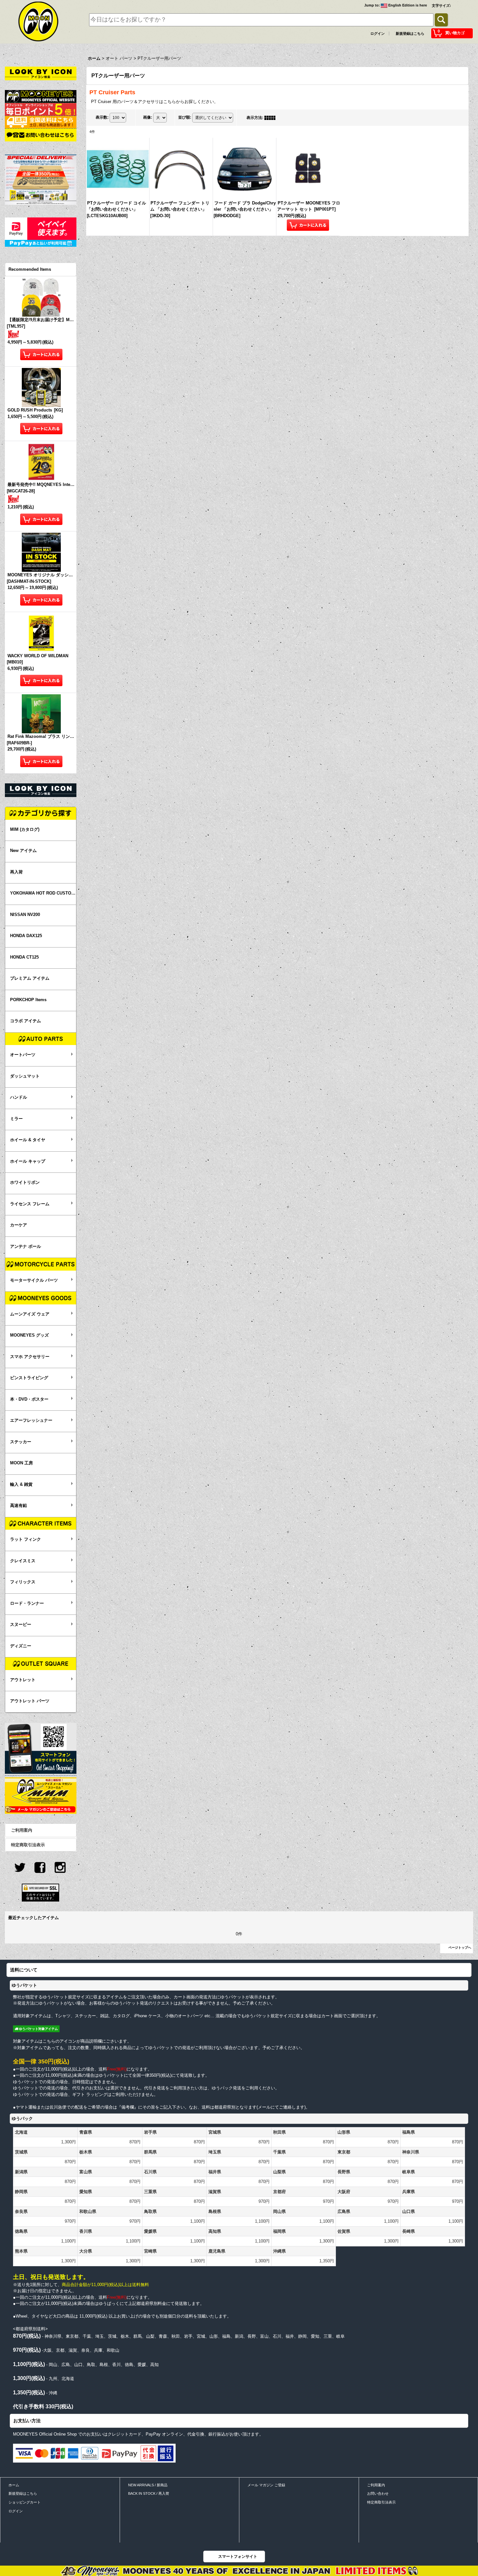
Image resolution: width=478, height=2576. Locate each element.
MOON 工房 (21, 1463)
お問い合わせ (378, 2493)
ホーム (14, 2485)
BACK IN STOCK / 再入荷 (149, 2493)
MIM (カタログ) (25, 829)
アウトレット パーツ (30, 1701)
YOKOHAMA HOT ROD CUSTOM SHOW (43, 893)
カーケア (19, 1225)
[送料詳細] (41, 122)
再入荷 (16, 872)
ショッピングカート (25, 2502)
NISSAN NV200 (25, 915)
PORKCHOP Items (28, 1000)
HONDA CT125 (24, 957)
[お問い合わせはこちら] (41, 135)
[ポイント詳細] (41, 109)
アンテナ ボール (26, 1246)
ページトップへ (460, 1948)
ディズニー (21, 1646)
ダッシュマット (25, 1076)
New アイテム (23, 850)
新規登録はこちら (410, 33)
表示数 (102, 117)
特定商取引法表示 (28, 1845)
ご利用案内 (22, 1830)
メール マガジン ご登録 (266, 2485)
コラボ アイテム (26, 1021)
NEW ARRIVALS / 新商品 (148, 2485)
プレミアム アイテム (30, 978)
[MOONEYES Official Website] (41, 96)
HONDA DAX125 (26, 936)
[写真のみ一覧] (272, 118)
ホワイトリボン (25, 1182)
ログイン (378, 33)
